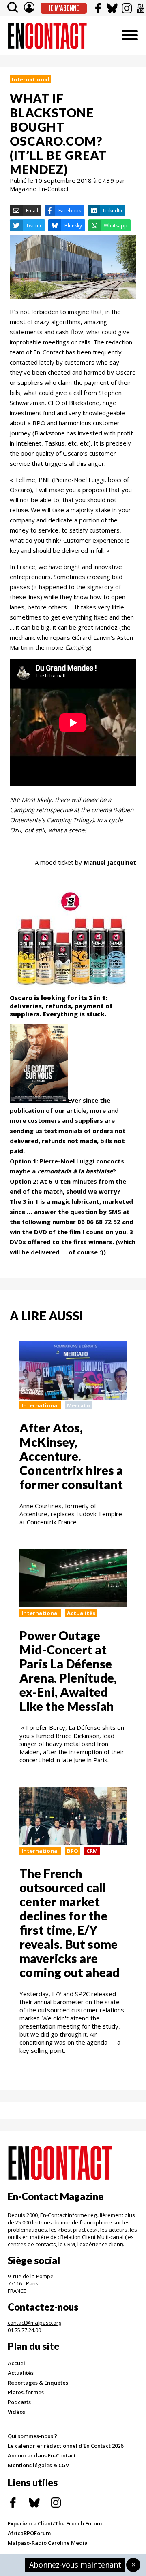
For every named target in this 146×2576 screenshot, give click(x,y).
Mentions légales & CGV (38, 2465)
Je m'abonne (64, 8)
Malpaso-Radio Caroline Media (48, 2543)
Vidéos (16, 2412)
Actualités (81, 1613)
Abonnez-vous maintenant (75, 2565)
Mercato (78, 1405)
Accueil (17, 2363)
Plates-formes (26, 2392)
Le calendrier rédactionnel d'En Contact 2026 (65, 2446)
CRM (92, 1851)
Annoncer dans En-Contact (42, 2455)
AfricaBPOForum (29, 2533)
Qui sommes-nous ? (32, 2436)
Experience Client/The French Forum (55, 2523)
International (30, 79)
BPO (73, 1851)
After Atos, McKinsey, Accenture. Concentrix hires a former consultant (71, 1456)
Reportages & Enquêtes (38, 2383)
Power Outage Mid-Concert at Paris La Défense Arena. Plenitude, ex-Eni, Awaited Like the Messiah (68, 1671)
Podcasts (19, 2402)
